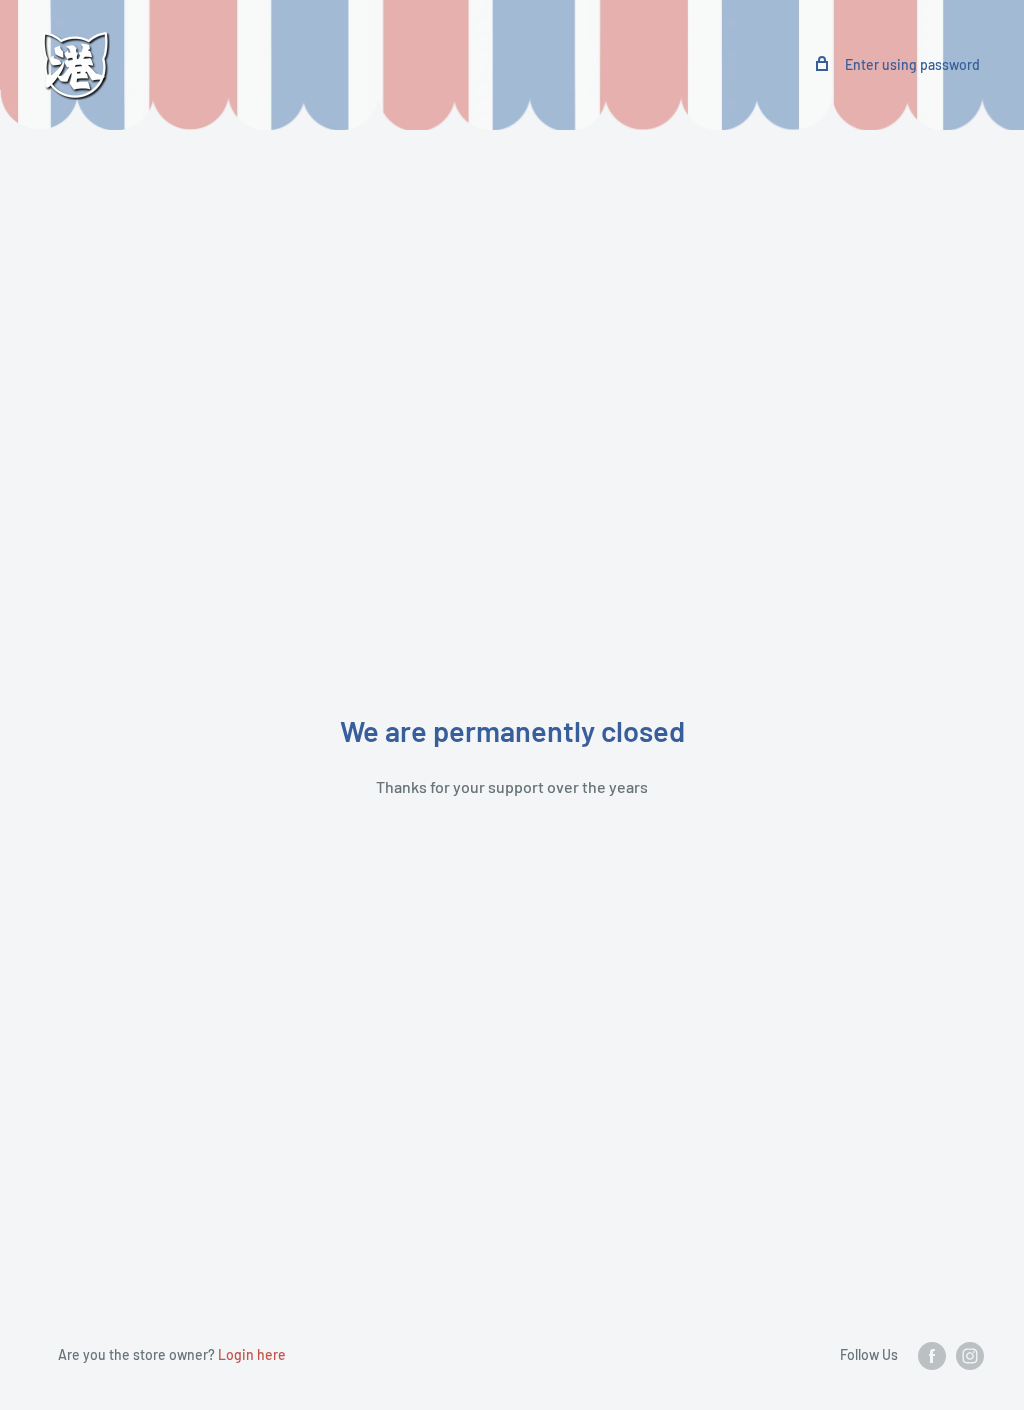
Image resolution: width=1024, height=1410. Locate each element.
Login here (252, 1354)
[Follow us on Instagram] (970, 1356)
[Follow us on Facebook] (932, 1356)
